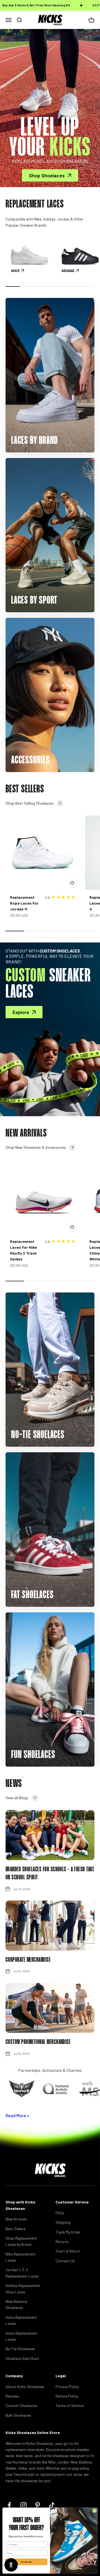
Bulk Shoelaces (18, 2415)
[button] (11, 2565)
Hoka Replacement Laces (21, 2320)
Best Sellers (16, 2229)
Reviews (12, 2396)
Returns (62, 2241)
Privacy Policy (67, 2387)
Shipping (63, 2222)
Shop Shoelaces (47, 175)
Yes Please (26, 2562)
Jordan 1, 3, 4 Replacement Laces (22, 2273)
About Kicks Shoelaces (25, 2387)
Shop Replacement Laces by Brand (21, 2241)
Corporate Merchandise (28, 1960)
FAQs (60, 2213)
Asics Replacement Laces (22, 2336)
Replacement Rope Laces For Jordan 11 (24, 903)
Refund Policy (67, 2396)
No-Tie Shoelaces (20, 2349)
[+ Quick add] (72, 883)
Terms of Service (70, 2405)
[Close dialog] (94, 2511)
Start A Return (68, 2251)
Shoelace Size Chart (22, 2358)
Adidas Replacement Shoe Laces (23, 2289)
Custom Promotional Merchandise (38, 2042)
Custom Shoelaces (21, 2405)
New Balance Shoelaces (16, 2304)
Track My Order (68, 2232)
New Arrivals (16, 2219)
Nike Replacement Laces (21, 2257)
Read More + (17, 2115)
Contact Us (65, 2261)
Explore (21, 1012)
